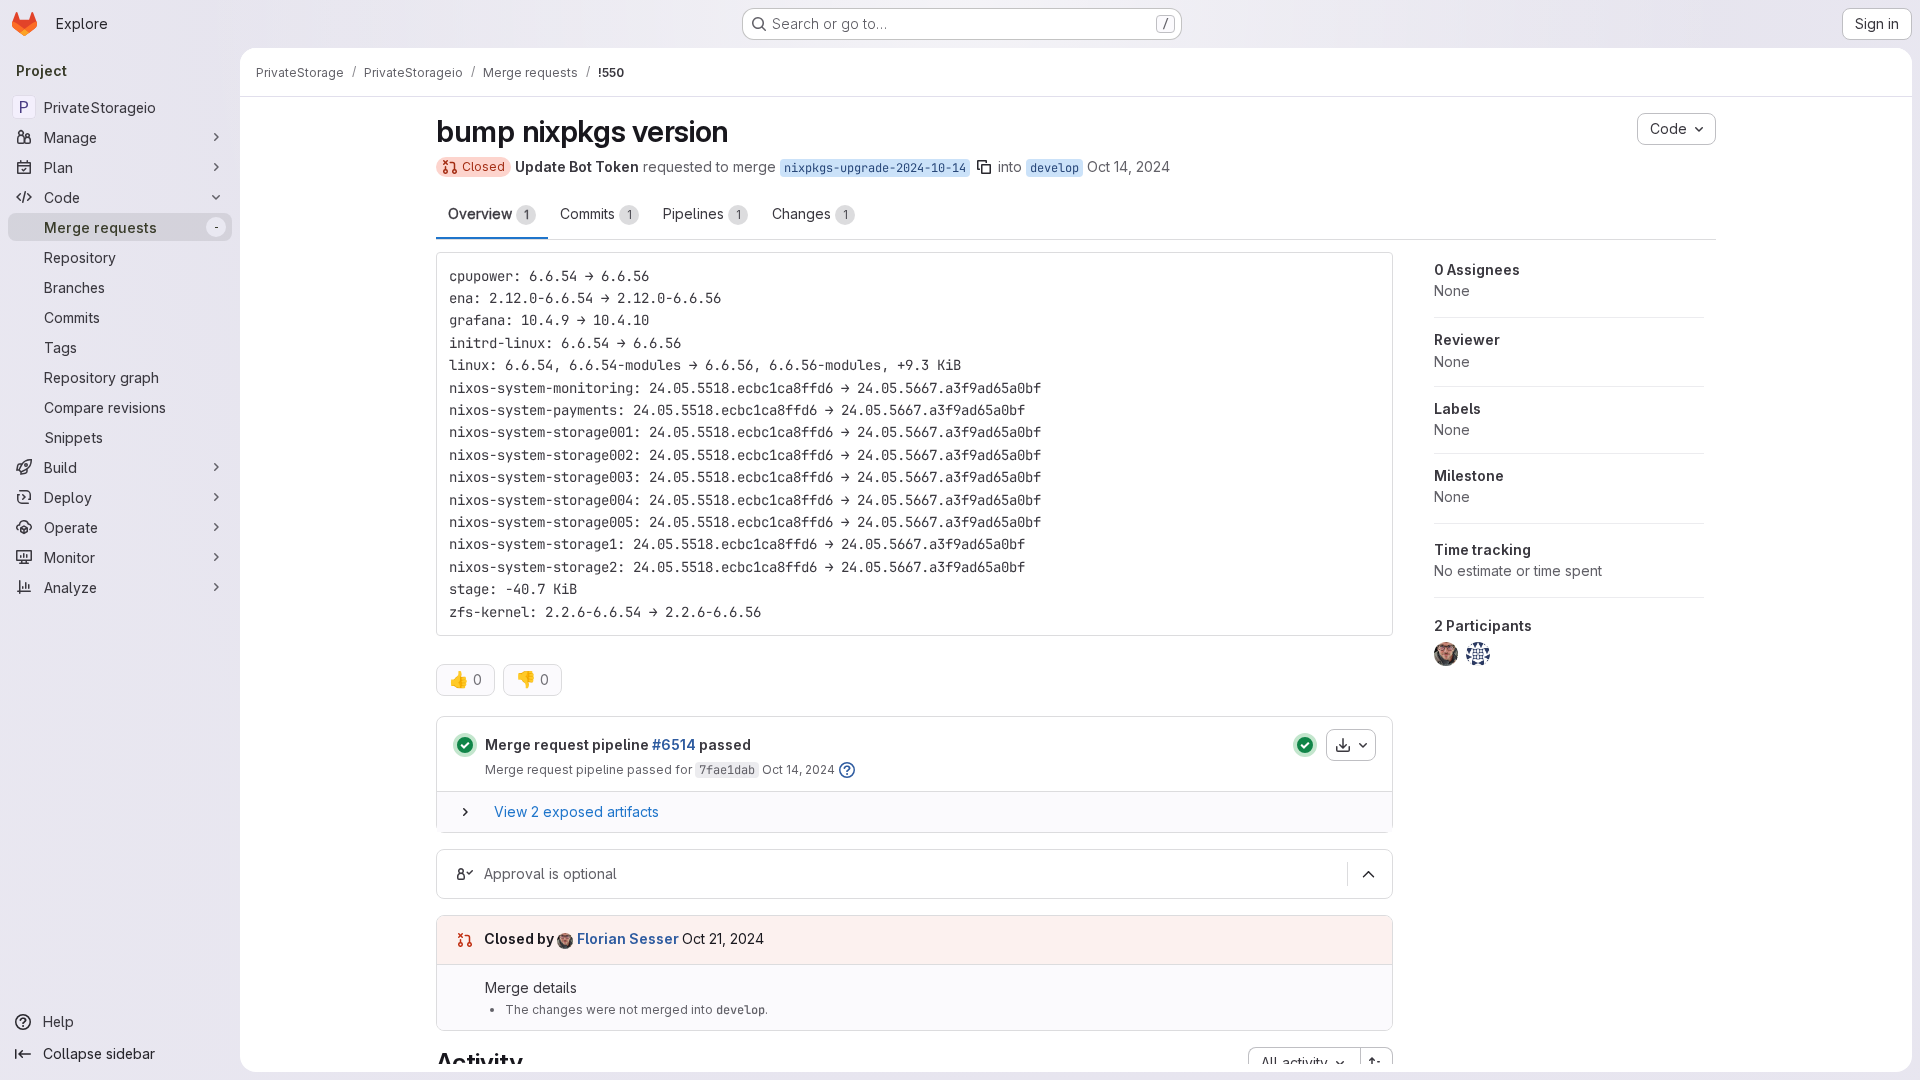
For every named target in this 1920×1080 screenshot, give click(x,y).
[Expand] (465, 812)
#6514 (674, 744)
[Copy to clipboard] (1369, 276)
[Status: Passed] (465, 745)
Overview (488, 213)
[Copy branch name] (984, 167)
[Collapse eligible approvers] (1368, 874)
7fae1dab (727, 770)
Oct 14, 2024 (1128, 166)
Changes (810, 213)
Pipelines (702, 213)
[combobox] (1304, 1063)
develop (1054, 168)
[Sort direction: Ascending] (1377, 1063)
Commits (596, 213)
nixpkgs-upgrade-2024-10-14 (875, 168)
